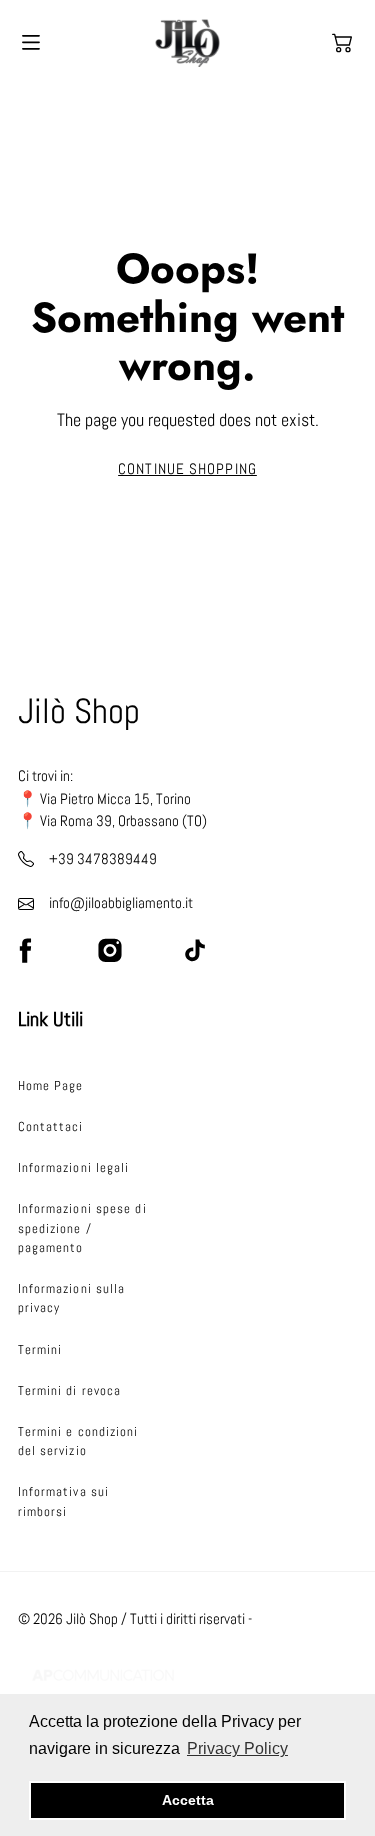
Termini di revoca (70, 1390)
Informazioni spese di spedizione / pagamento (82, 1227)
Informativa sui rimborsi (64, 1501)
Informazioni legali (74, 1167)
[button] (342, 43)
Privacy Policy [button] (237, 1748)
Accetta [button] (188, 1800)
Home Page (51, 1085)
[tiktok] (195, 950)
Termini (40, 1349)
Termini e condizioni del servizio (78, 1441)
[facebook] (25, 950)
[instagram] (110, 950)
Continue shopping (187, 469)
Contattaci (51, 1126)
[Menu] (31, 42)
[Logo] (187, 43)
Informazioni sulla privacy (72, 1298)
